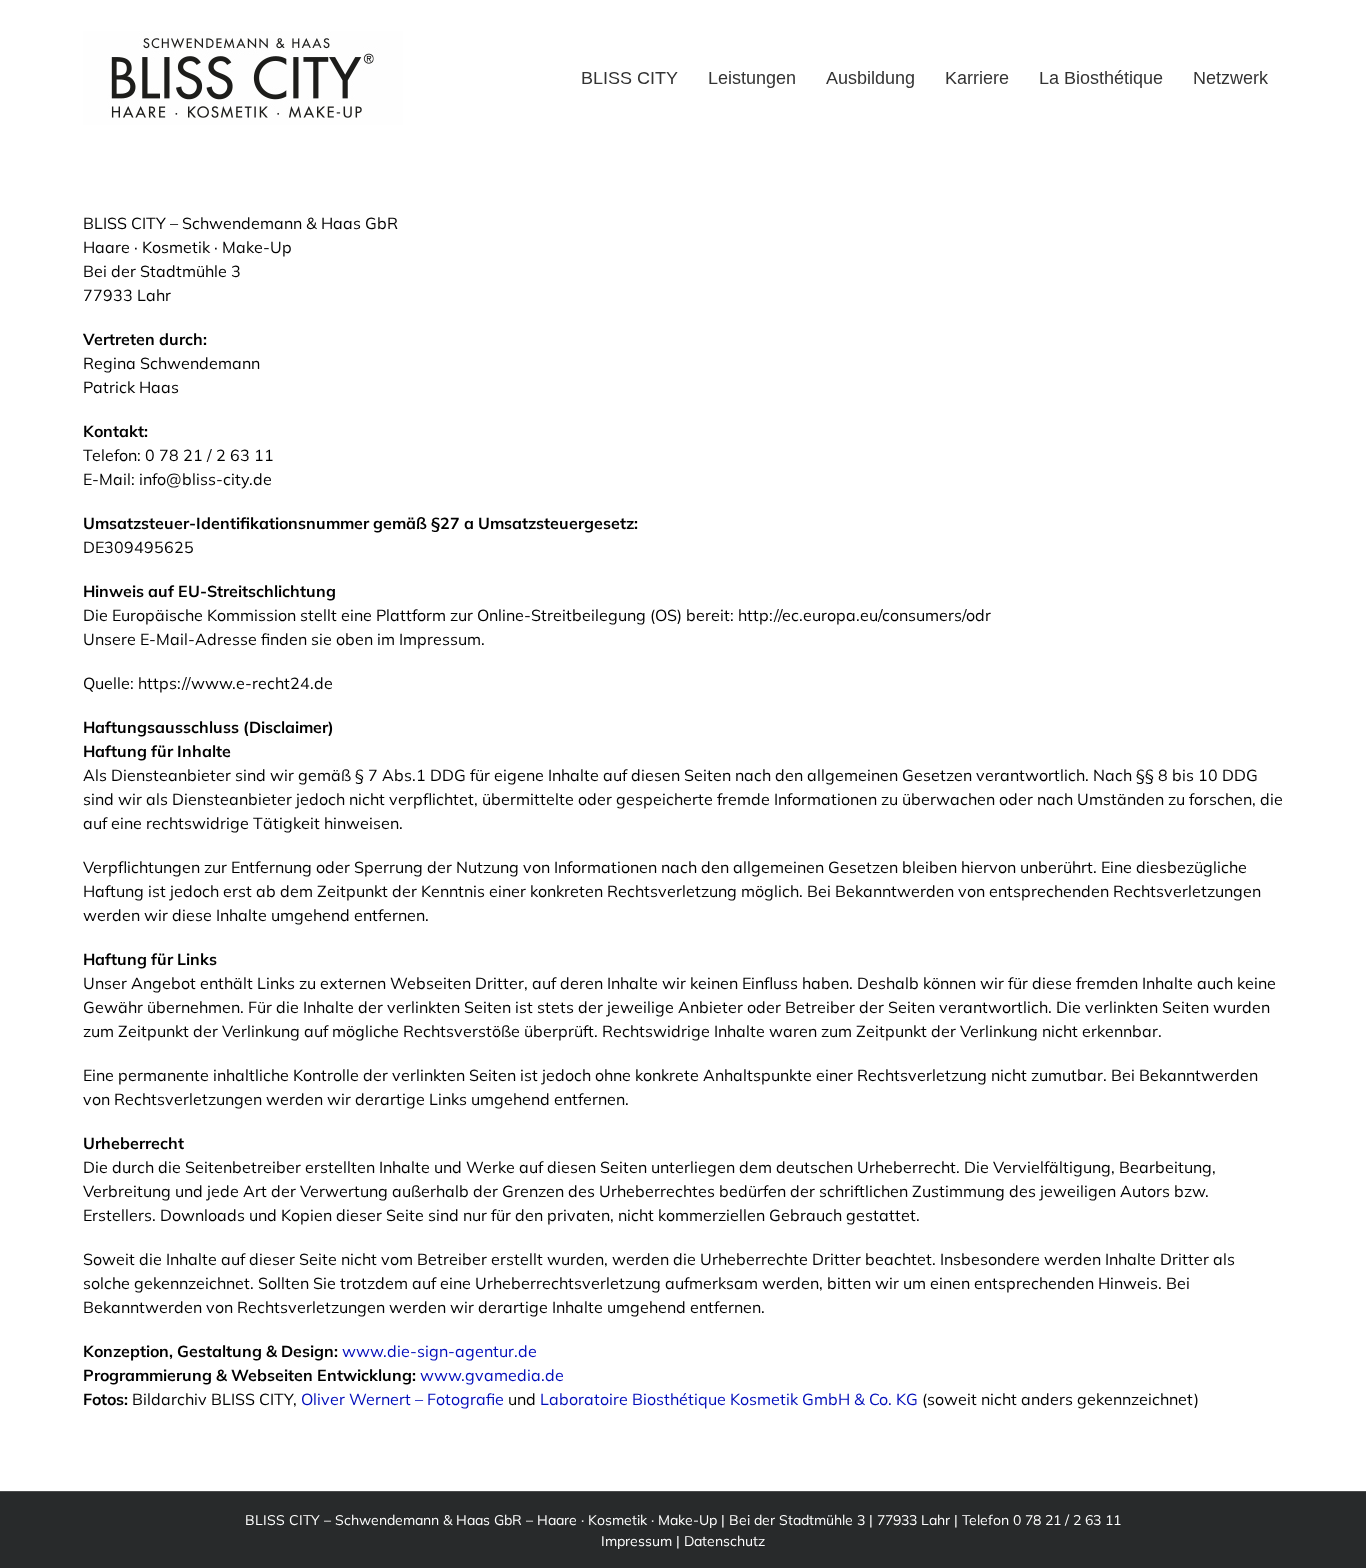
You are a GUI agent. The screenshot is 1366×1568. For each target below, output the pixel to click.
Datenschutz (724, 1541)
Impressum (636, 1541)
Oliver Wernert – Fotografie (402, 1399)
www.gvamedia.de (492, 1375)
